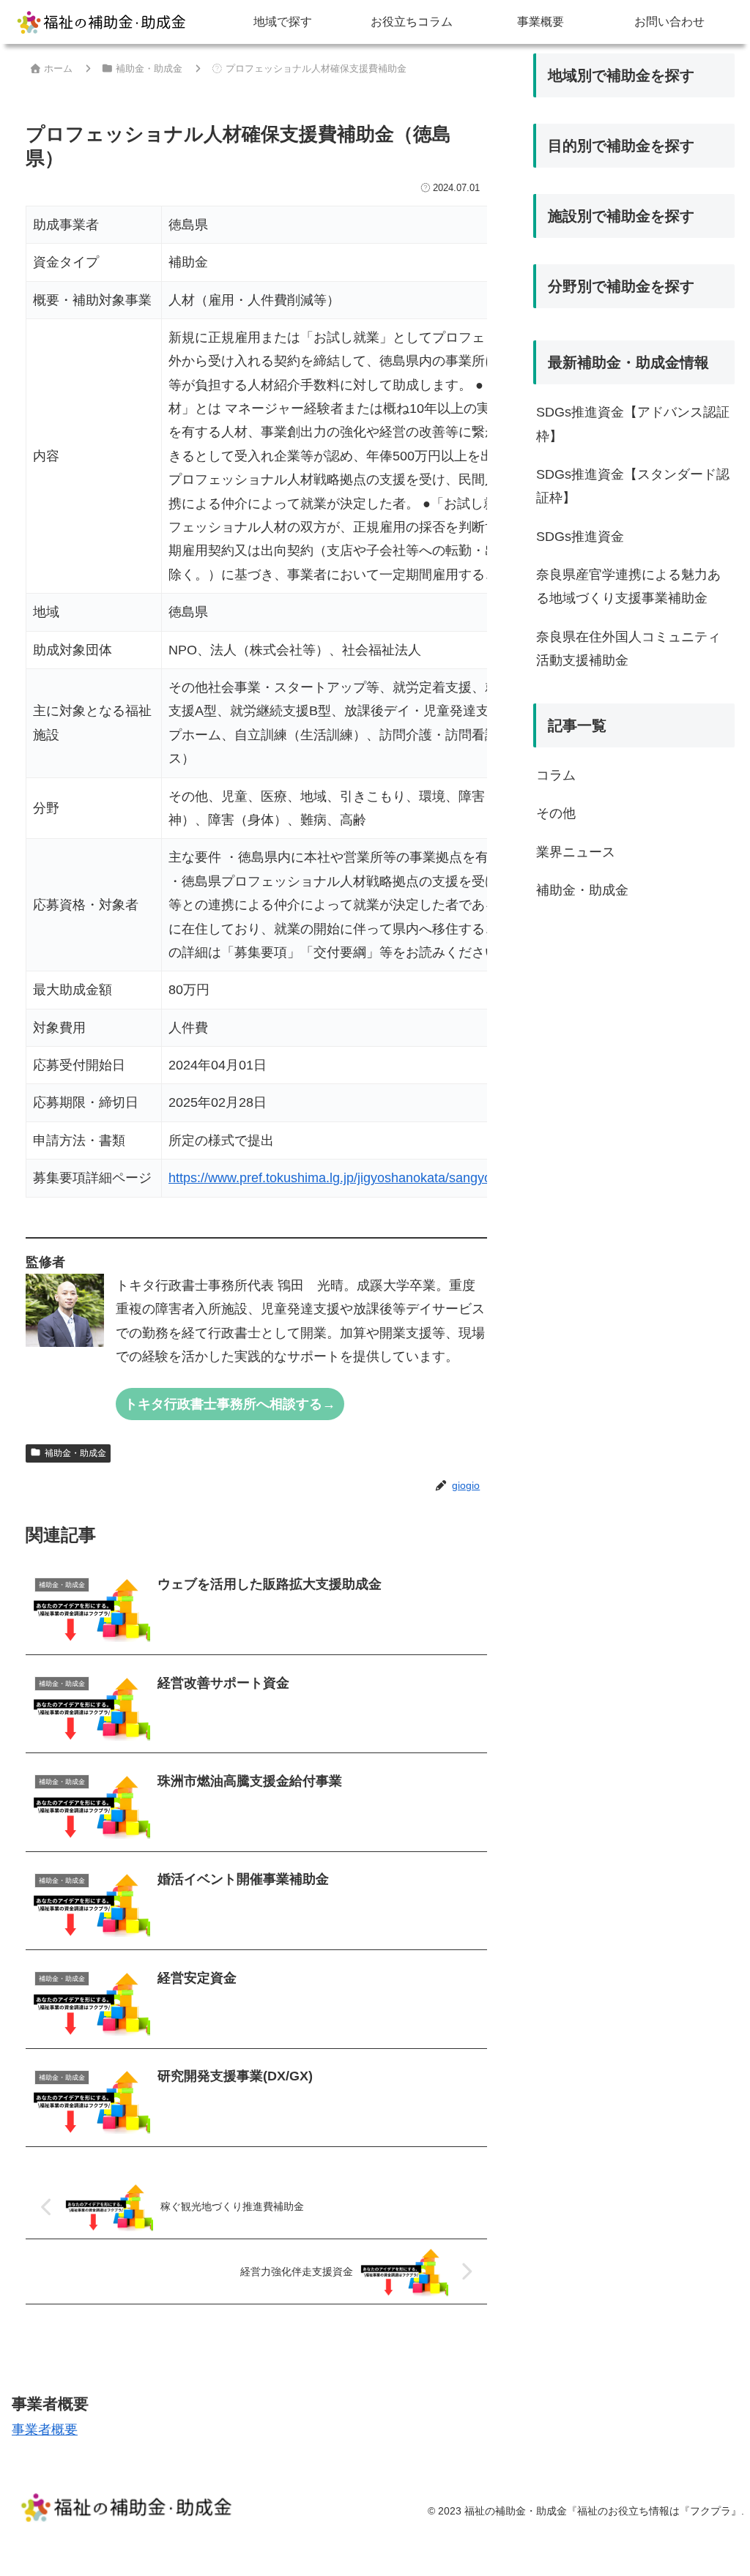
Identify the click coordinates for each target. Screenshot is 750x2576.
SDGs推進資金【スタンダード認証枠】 (633, 486)
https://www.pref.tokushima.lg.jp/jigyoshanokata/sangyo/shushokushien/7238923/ (405, 1178)
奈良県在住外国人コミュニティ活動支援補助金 (628, 649)
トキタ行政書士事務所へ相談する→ (230, 1404)
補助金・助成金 (75, 1453)
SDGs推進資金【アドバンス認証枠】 (633, 424)
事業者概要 (45, 2430)
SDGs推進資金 (580, 537)
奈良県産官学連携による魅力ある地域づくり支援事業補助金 (628, 586)
